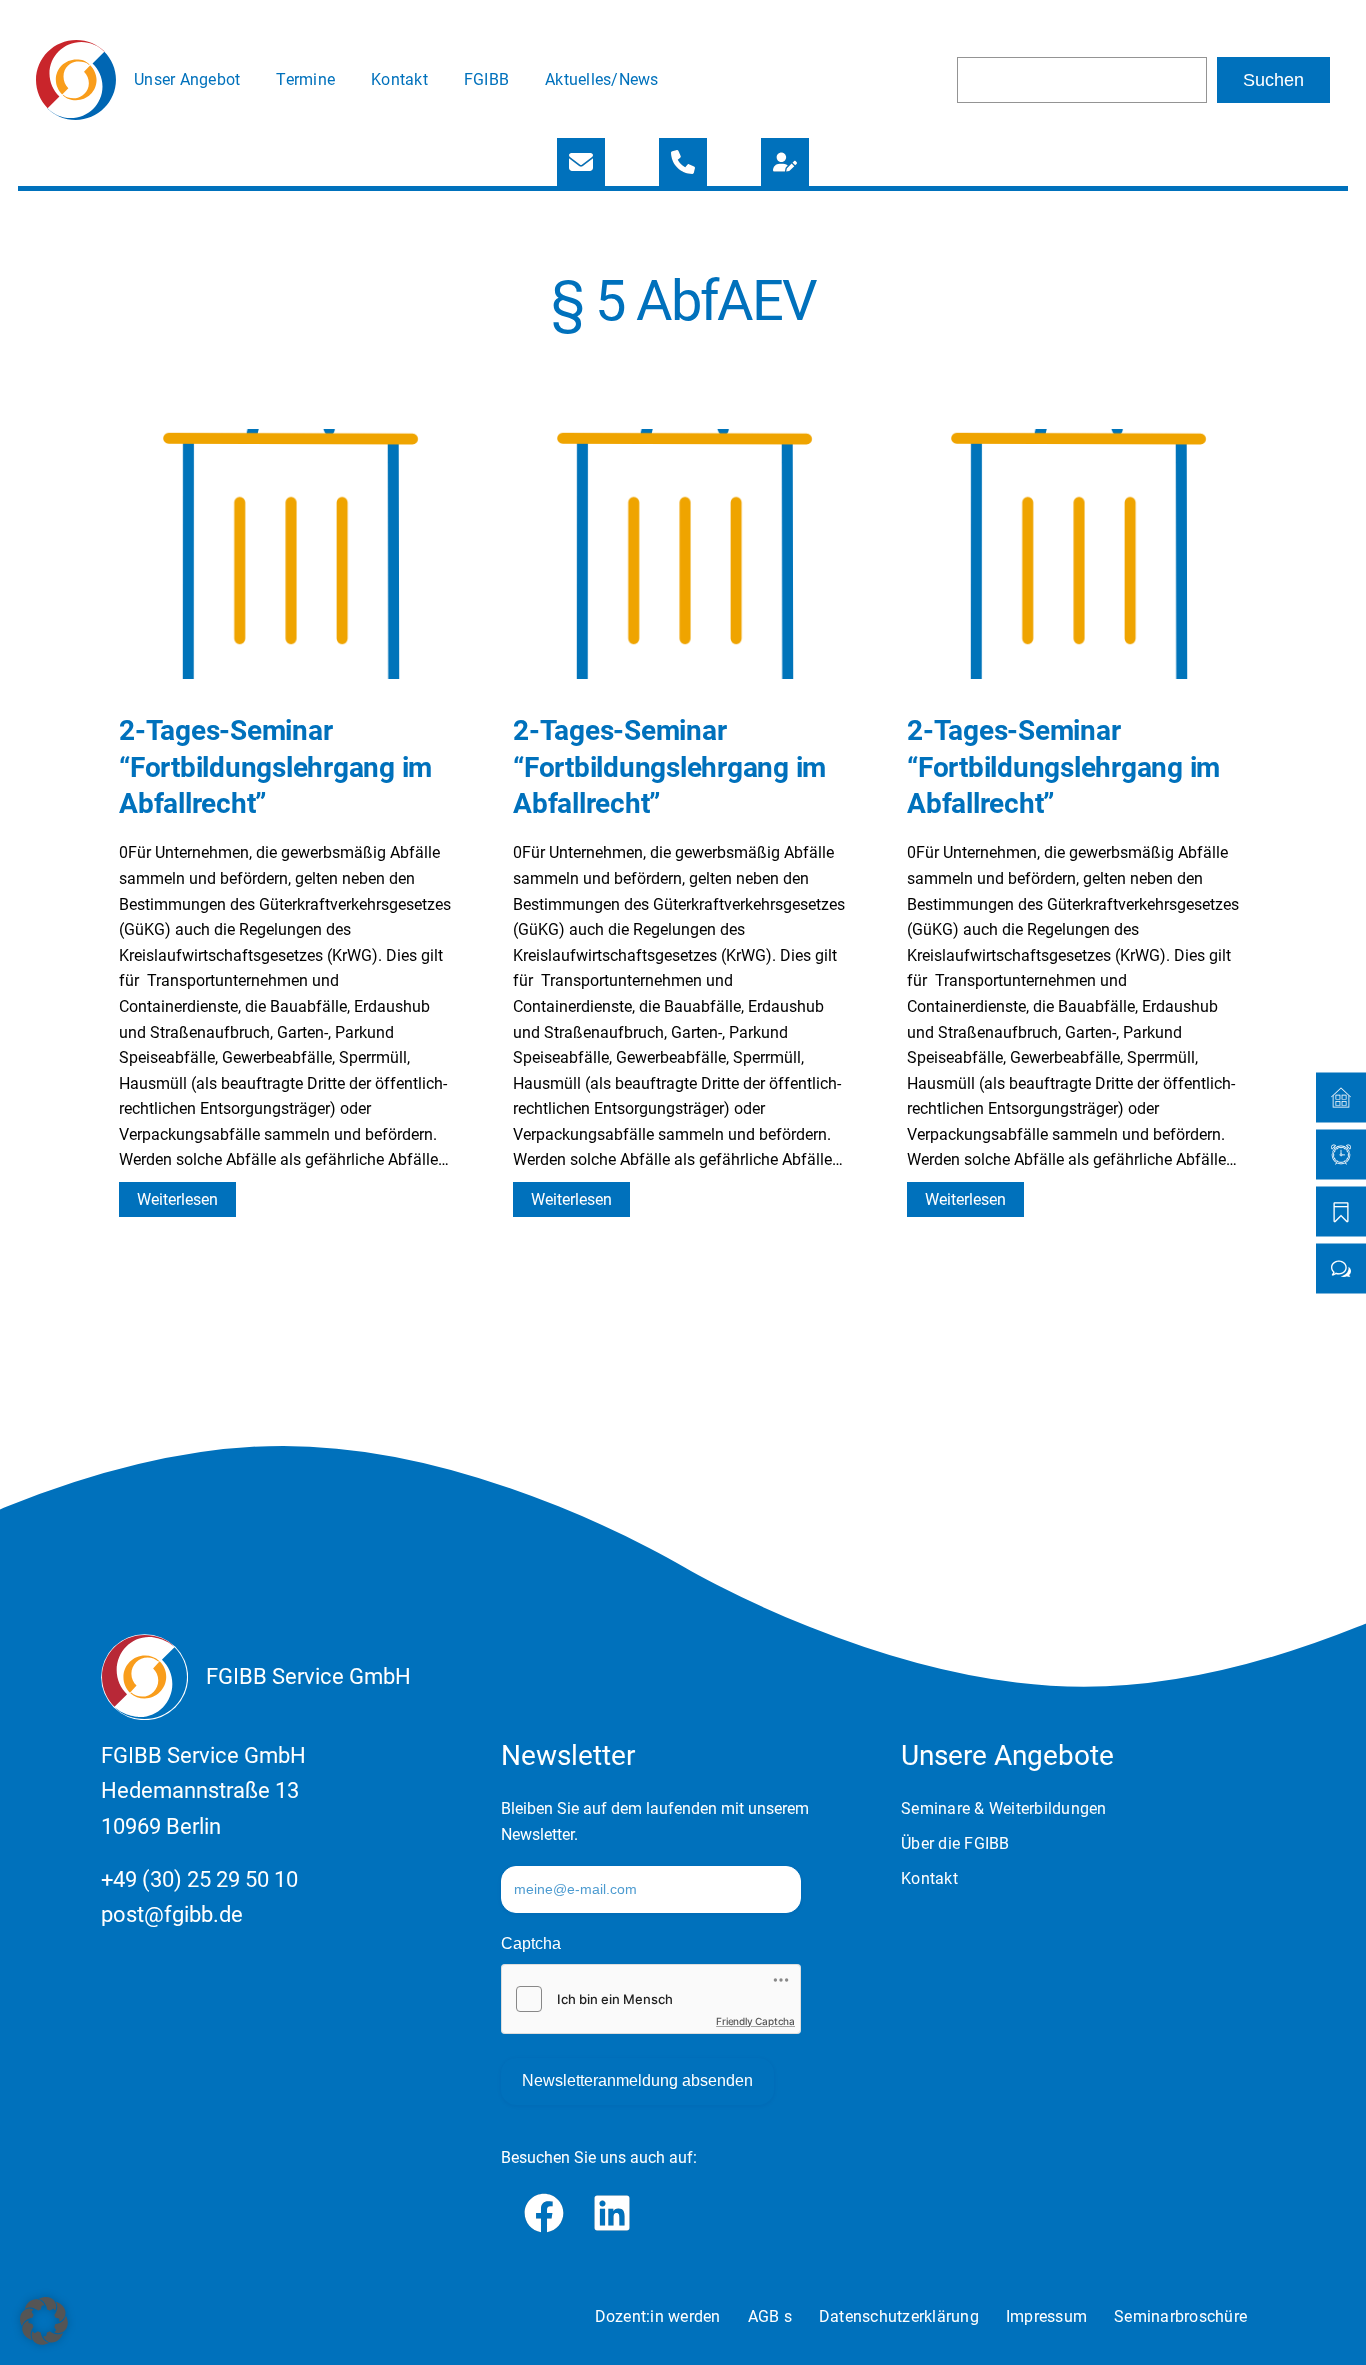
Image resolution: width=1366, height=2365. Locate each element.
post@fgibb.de (172, 1914)
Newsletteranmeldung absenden (637, 2080)
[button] (44, 2321)
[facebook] (544, 2213)
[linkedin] (612, 2213)
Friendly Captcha (755, 2021)
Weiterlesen (186, 1203)
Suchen (1273, 80)
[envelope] (581, 162)
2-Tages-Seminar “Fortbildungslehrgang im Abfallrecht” (275, 767)
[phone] (683, 162)
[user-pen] (785, 162)
